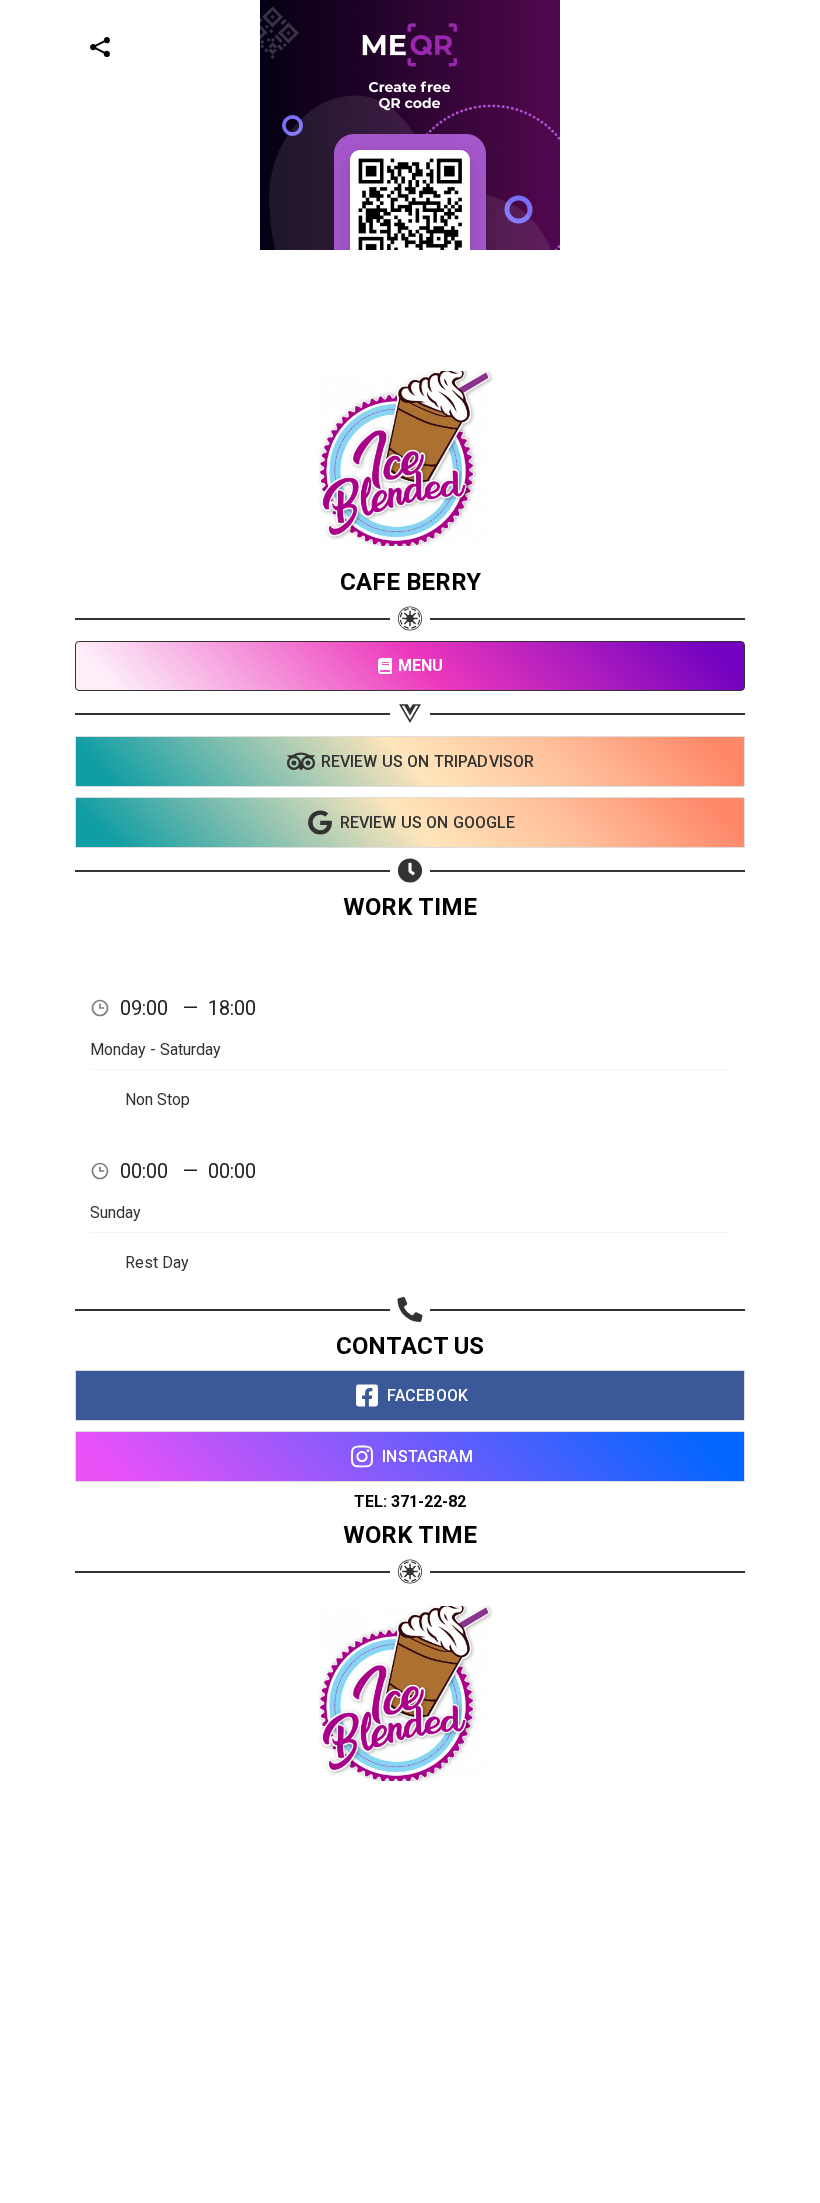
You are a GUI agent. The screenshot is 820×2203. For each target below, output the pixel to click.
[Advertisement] (402, 390)
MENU (421, 665)
